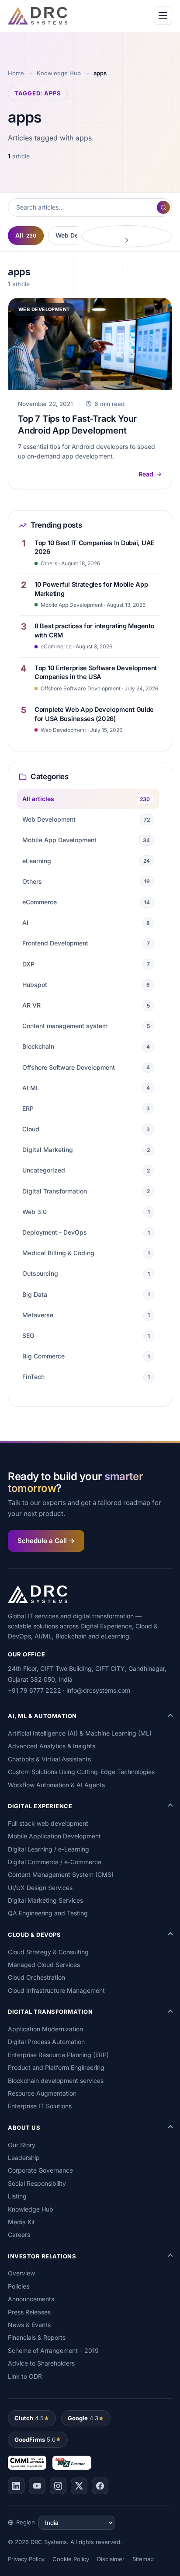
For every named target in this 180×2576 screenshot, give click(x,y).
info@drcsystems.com (98, 1690)
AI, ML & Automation (42, 1716)
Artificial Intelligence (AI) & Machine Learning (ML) (80, 1733)
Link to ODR (25, 2376)
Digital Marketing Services (45, 1900)
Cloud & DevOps (34, 1935)
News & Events (29, 2325)
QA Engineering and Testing (48, 1913)
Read (146, 474)
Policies (19, 2286)
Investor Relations (42, 2256)
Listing (17, 2196)
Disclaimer (111, 2559)
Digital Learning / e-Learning (48, 1849)
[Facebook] (100, 2486)
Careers (19, 2235)
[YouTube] (37, 2486)
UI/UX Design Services (40, 1888)
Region (26, 2522)
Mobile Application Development (54, 1836)
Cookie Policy (71, 2559)
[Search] (163, 207)
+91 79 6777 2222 (35, 1690)
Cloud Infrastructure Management (56, 1990)
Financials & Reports (37, 2337)
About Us (24, 2128)
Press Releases (29, 2312)
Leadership (24, 2158)
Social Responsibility (37, 2183)
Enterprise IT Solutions (40, 2106)
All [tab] (26, 235)
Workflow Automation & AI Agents (56, 1785)
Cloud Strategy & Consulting (48, 1952)
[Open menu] (163, 16)
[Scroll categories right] (127, 236)
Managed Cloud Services (44, 1965)
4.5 (29, 2418)
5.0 (35, 2439)
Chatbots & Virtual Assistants (49, 1759)
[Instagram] (58, 2486)
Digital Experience (40, 1806)
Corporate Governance (40, 2170)
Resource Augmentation (42, 2093)
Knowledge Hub (59, 73)
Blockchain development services (56, 2081)
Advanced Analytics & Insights (52, 1746)
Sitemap (143, 2559)
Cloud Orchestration (36, 1977)
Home (16, 73)
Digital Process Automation (46, 2042)
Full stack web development (48, 1823)
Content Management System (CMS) (61, 1874)
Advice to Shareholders (41, 2363)
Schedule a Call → (46, 1541)
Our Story (22, 2145)
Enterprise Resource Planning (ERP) (58, 2055)
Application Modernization (45, 2029)
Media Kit (21, 2222)
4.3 (83, 2418)
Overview (21, 2273)
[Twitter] (79, 2486)
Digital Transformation (50, 2012)
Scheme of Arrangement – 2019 (53, 2350)
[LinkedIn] (16, 2486)
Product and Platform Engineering (56, 2067)
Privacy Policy (26, 2559)
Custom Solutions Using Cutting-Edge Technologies (81, 1772)
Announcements (31, 2299)
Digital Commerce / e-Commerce (55, 1862)
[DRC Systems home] (38, 16)
